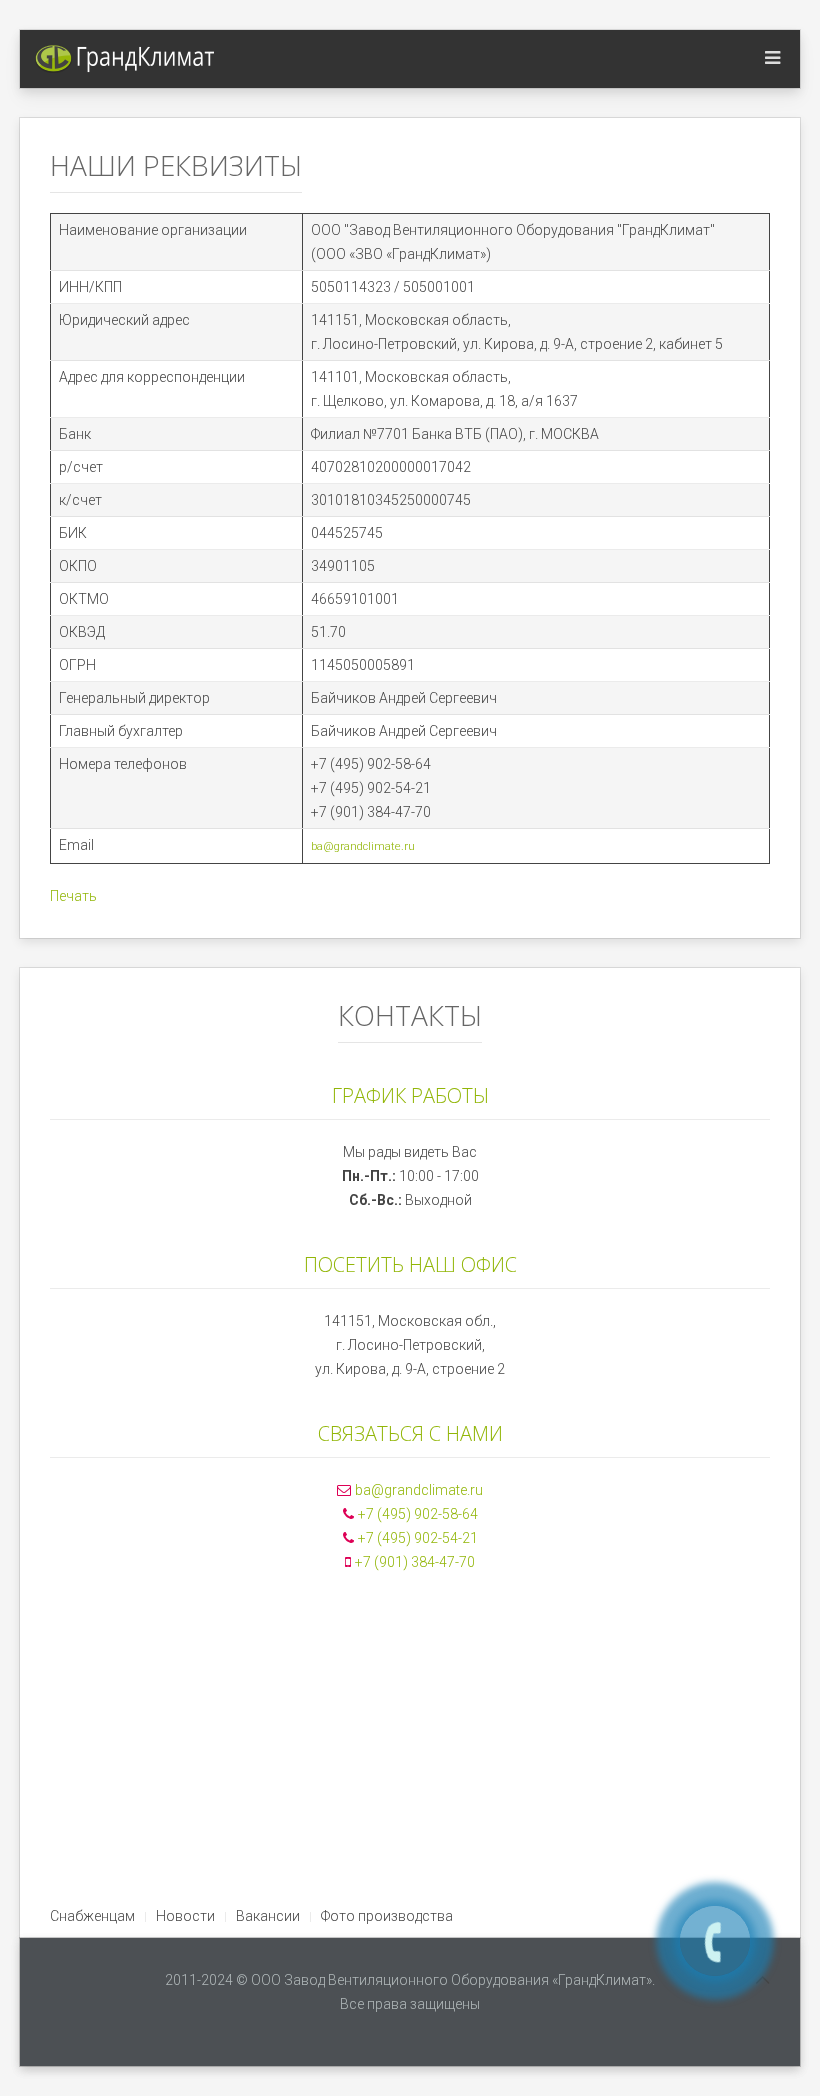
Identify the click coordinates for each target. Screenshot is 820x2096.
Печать (73, 896)
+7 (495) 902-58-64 (418, 1514)
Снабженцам (92, 1916)
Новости (185, 1916)
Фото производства (387, 1916)
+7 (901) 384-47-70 (415, 1562)
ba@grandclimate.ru (363, 846)
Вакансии (268, 1916)
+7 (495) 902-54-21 (418, 1538)
